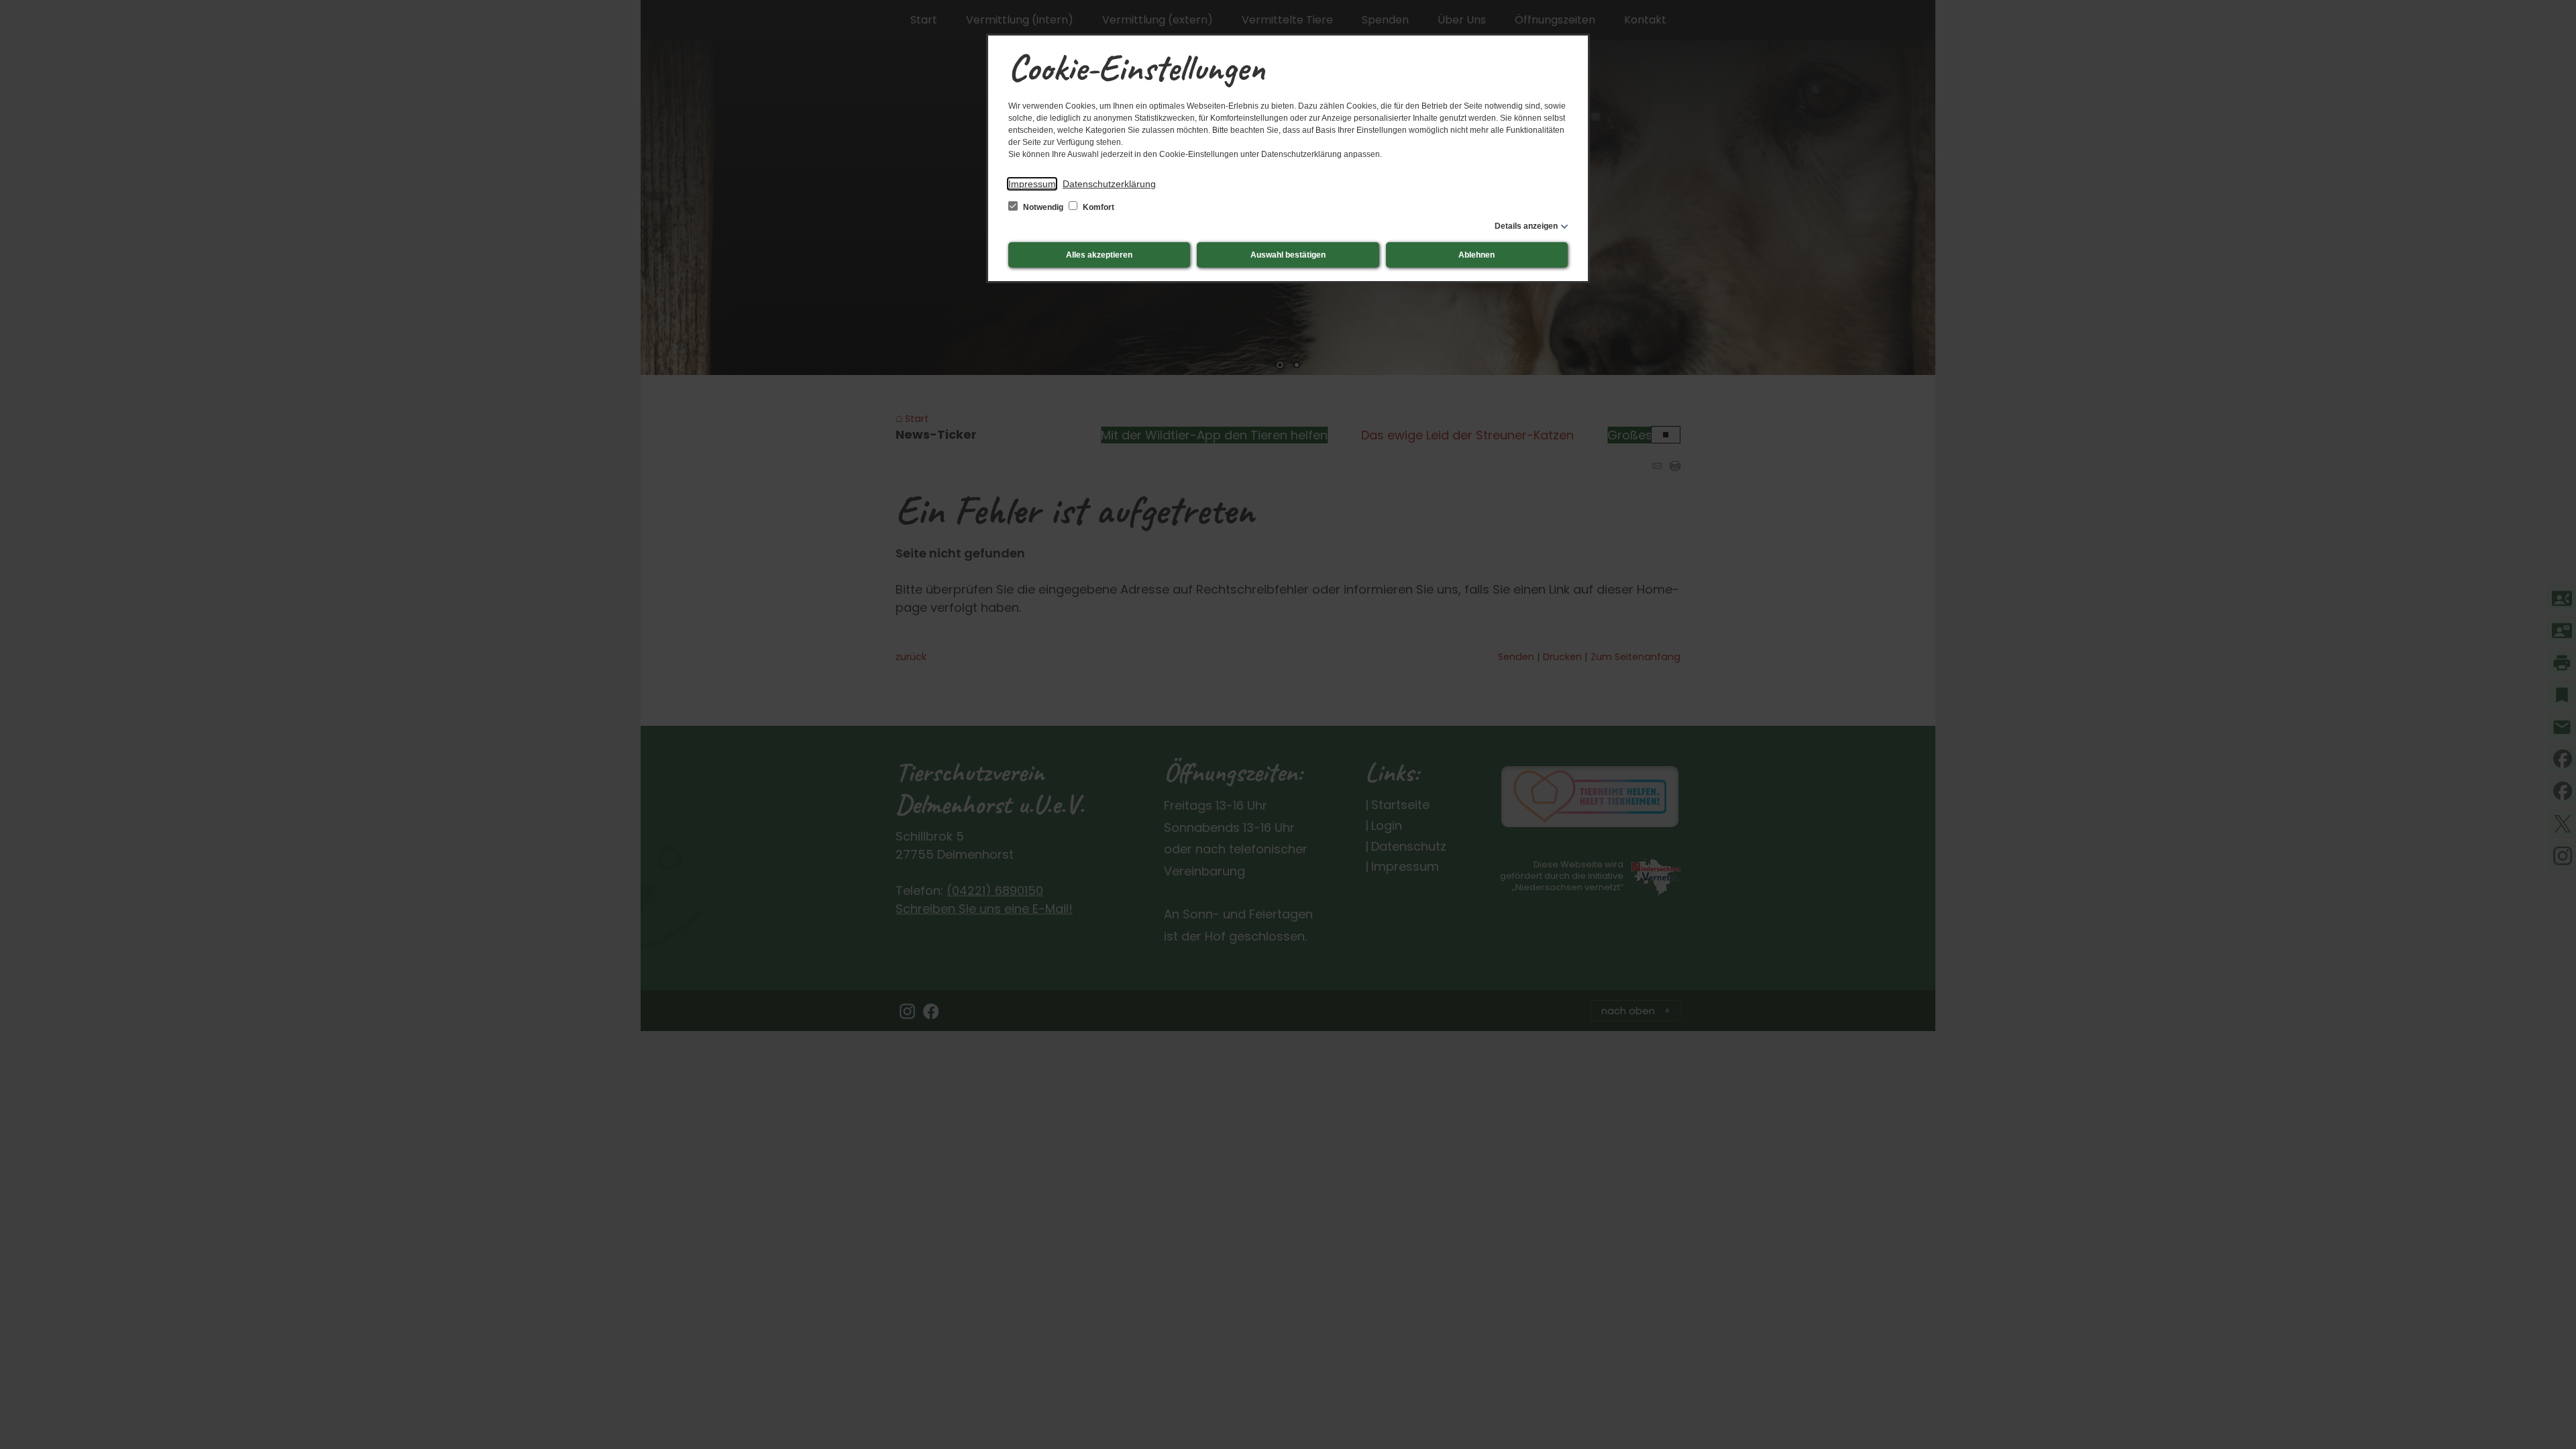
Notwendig (1043, 207)
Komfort (1097, 207)
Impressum (1032, 184)
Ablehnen (1477, 255)
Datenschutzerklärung (1109, 184)
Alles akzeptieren (1099, 255)
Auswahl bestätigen (1288, 255)
